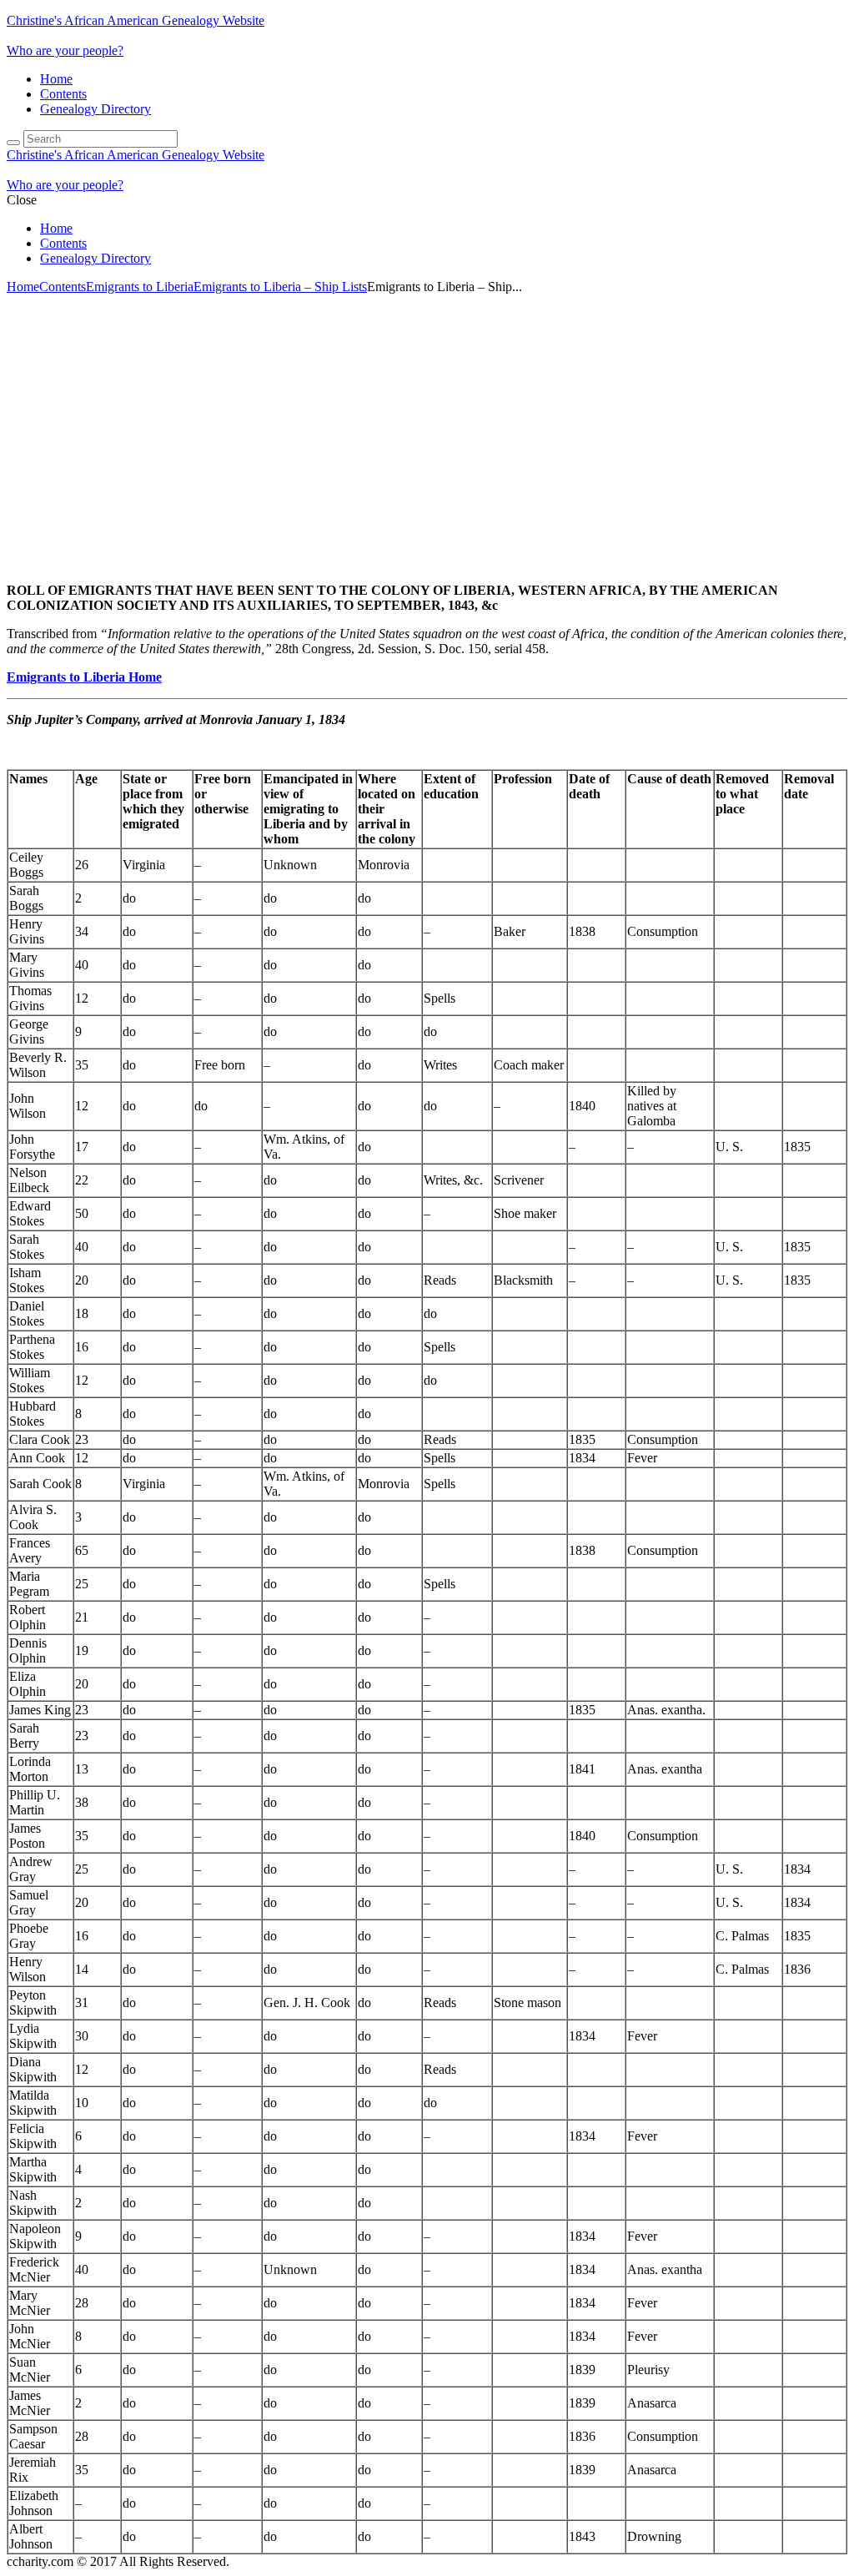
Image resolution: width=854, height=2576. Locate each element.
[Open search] (13, 143)
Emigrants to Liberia (140, 287)
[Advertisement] (427, 425)
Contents (63, 94)
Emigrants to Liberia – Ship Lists (280, 287)
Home (56, 79)
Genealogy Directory (95, 109)
